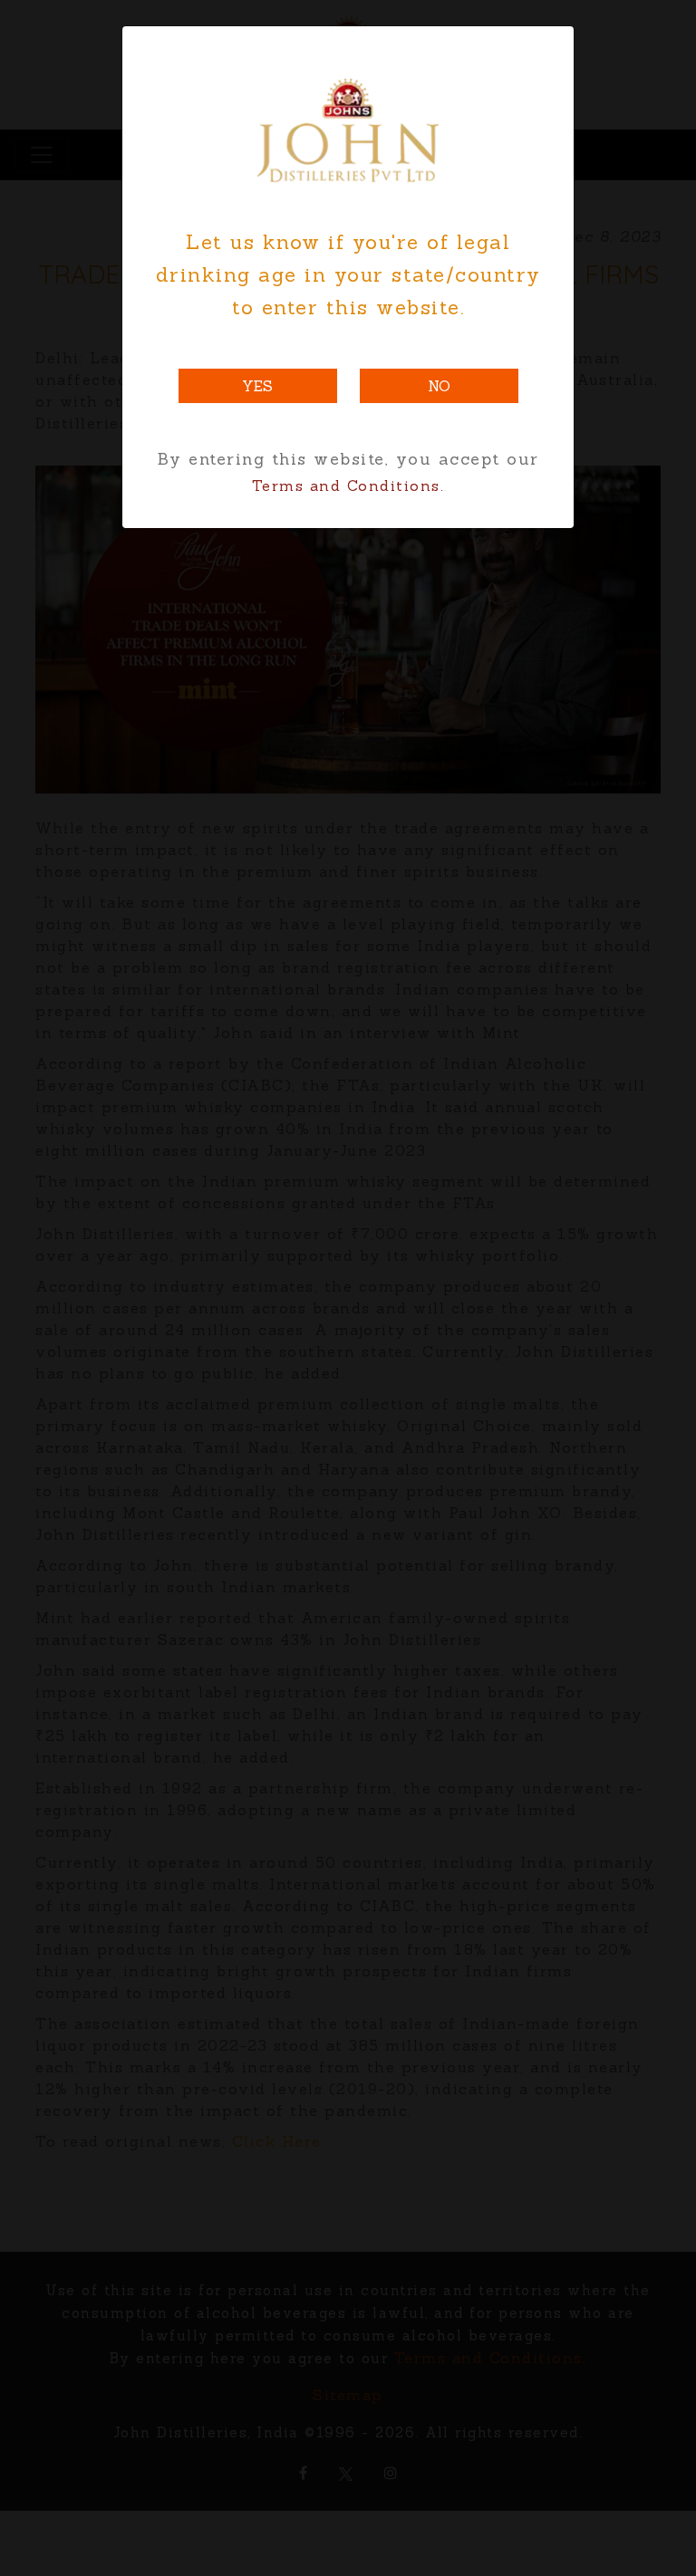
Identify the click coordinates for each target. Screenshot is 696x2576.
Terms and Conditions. (348, 485)
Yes (257, 386)
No (439, 386)
